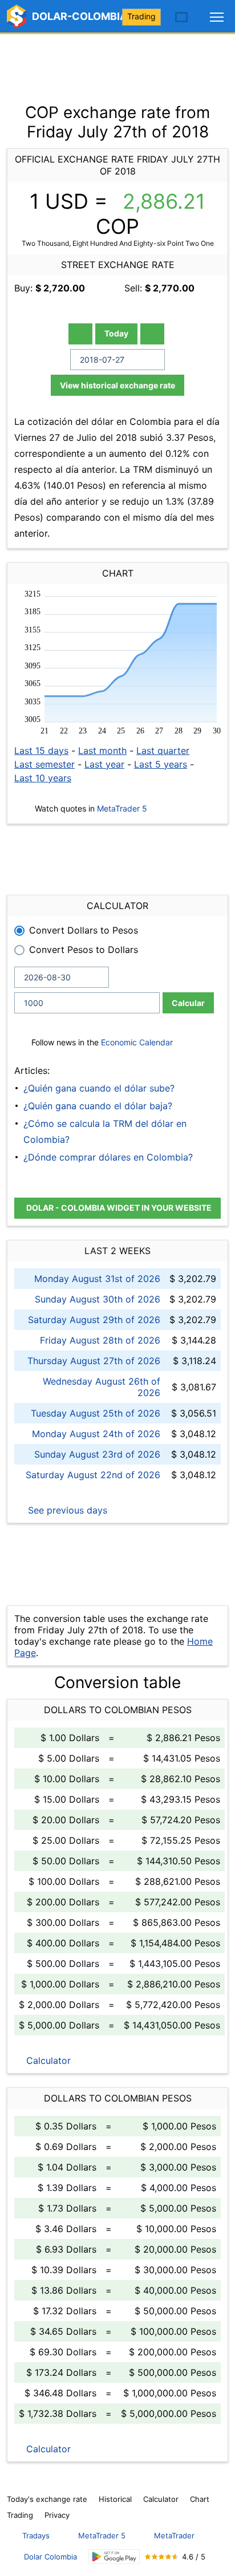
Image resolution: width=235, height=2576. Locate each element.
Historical (115, 2499)
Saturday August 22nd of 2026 (93, 1475)
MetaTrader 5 (122, 808)
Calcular (188, 1003)
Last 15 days (41, 751)
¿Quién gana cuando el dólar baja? (98, 1106)
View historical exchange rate (117, 385)
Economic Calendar (137, 1042)
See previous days (66, 1510)
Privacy (57, 2515)
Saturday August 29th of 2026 (94, 1320)
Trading (141, 16)
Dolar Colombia (50, 2557)
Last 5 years (161, 764)
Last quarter (163, 751)
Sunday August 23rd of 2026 (97, 1454)
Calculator (47, 2060)
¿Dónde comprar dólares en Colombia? (108, 1157)
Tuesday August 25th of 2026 (96, 1413)
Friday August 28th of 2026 (100, 1340)
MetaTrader (174, 2536)
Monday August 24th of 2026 (96, 1434)
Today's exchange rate (47, 2499)
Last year (104, 764)
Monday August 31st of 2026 (97, 1279)
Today (116, 333)
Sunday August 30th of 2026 (98, 1299)
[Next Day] (152, 334)
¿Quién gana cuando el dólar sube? (99, 1088)
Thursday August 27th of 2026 (94, 1361)
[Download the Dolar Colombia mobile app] (114, 2557)
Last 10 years (43, 778)
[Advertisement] (117, 63)
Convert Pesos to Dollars (84, 950)
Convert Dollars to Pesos (84, 930)
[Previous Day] (80, 334)
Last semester (44, 764)
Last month (102, 751)
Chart (200, 2499)
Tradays (36, 2536)
